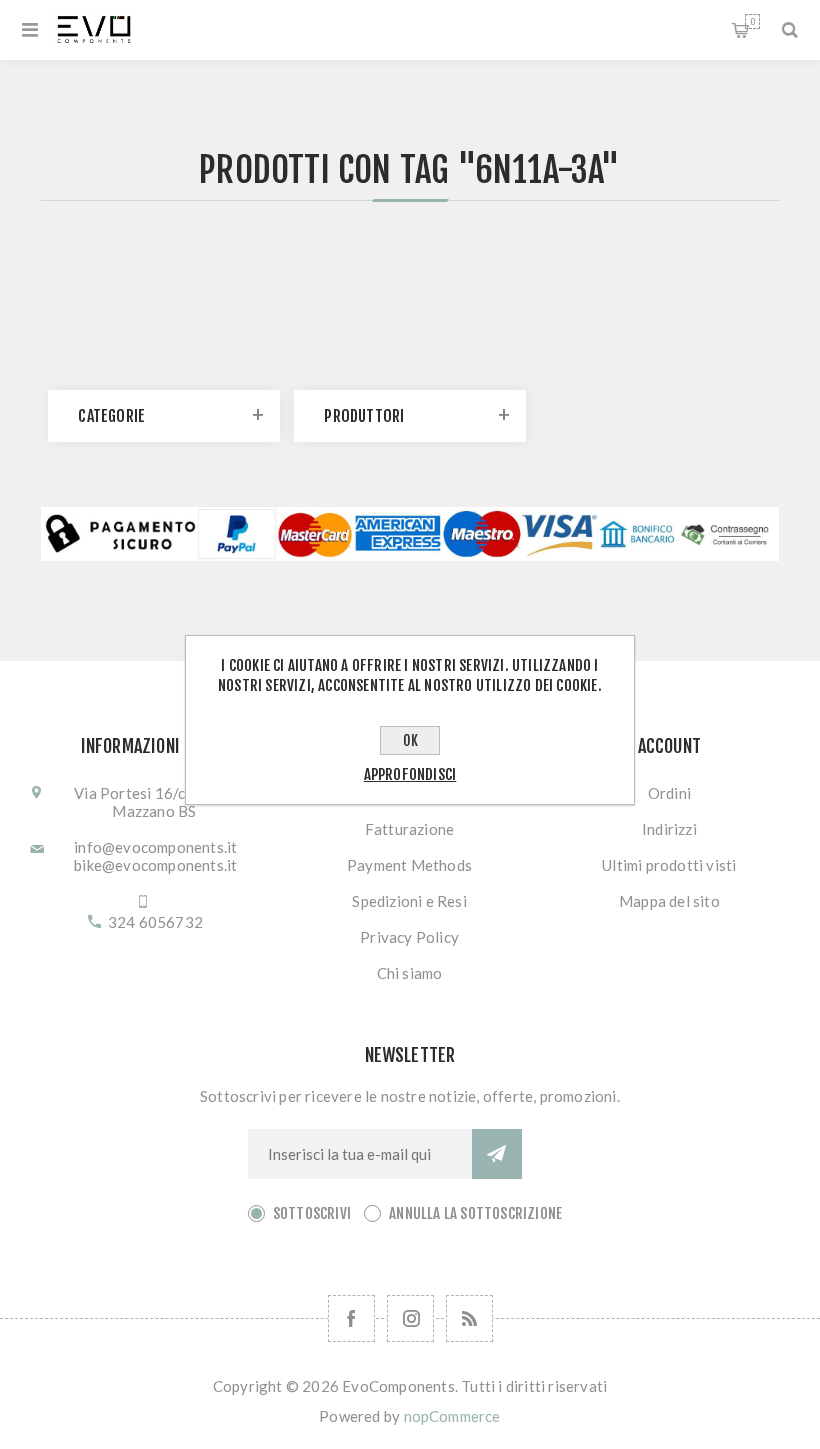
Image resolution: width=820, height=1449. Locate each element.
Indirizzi (669, 829)
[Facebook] (351, 1318)
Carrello (752, 21)
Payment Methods (409, 865)
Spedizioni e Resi (409, 901)
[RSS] (469, 1318)
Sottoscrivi (312, 1213)
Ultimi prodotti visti (669, 865)
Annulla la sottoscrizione (475, 1213)
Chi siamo (410, 973)
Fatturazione (409, 829)
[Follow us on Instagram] (410, 1318)
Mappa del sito (669, 901)
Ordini (669, 793)
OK (410, 740)
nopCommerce (452, 1416)
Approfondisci (410, 774)
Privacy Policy (409, 937)
